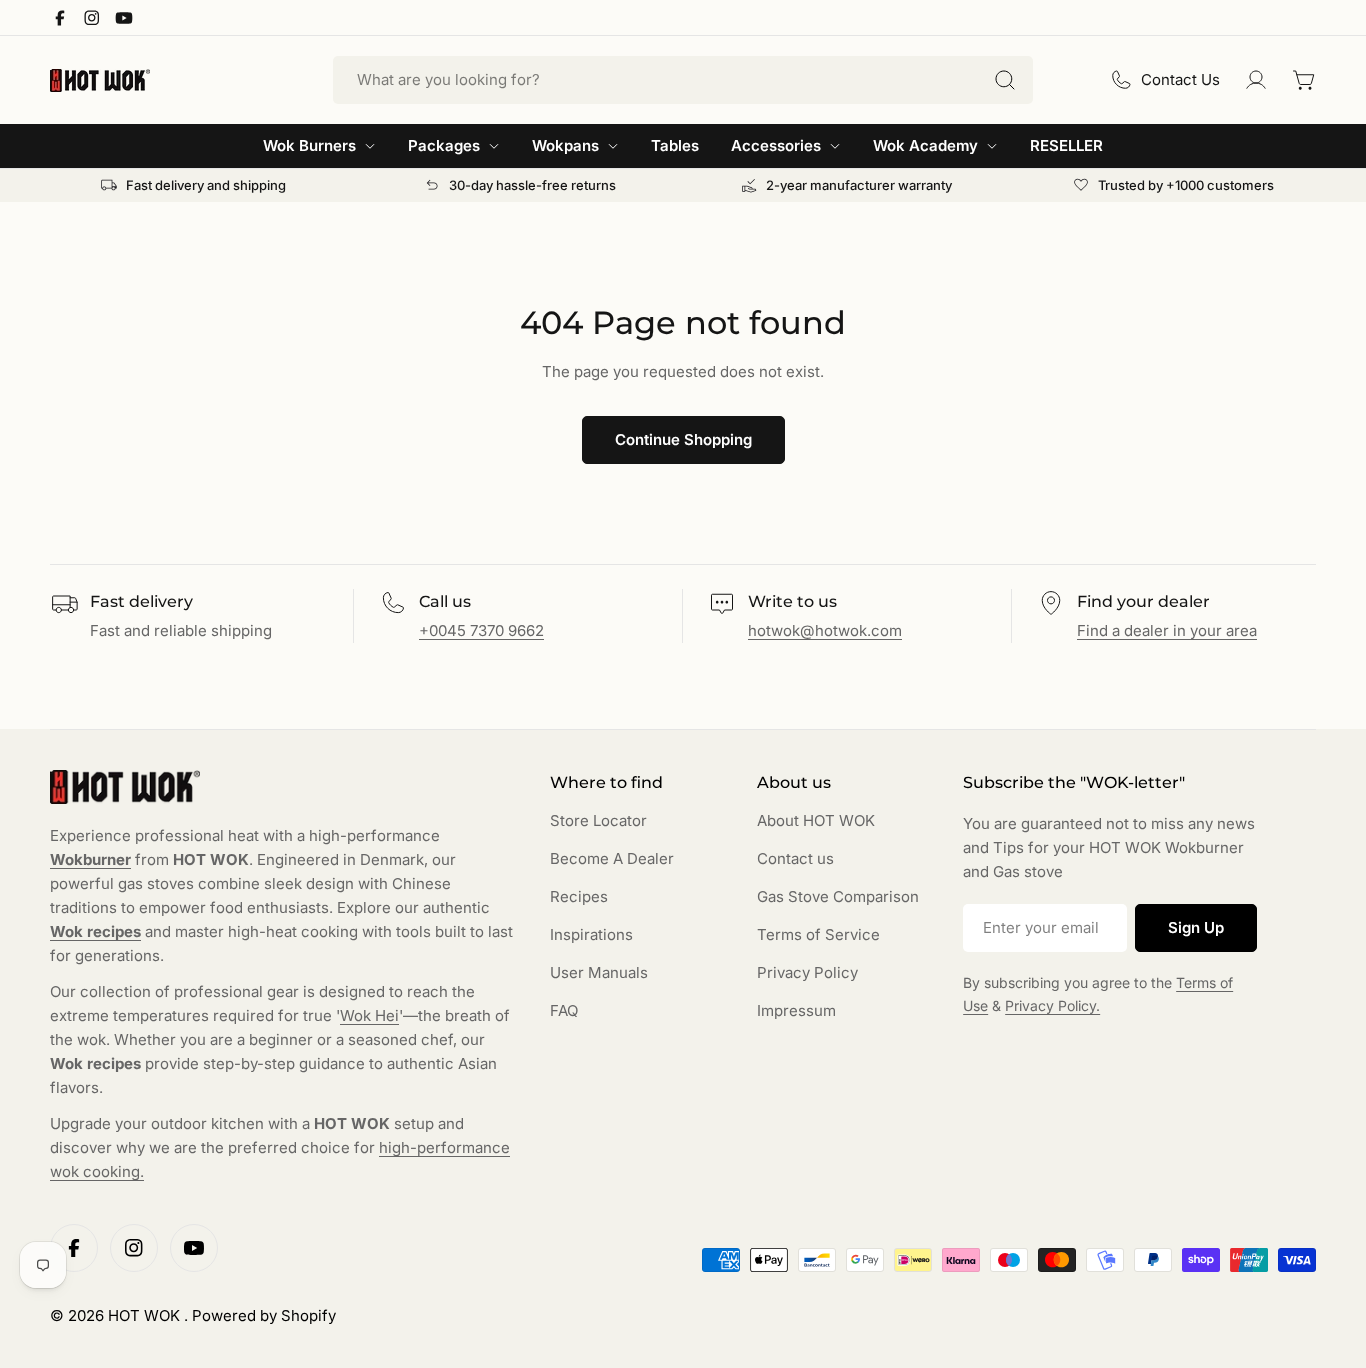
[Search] (1005, 80)
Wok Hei (369, 1015)
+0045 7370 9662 (481, 630)
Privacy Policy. (1052, 1005)
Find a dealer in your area (1167, 630)
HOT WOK (146, 1315)
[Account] (1256, 80)
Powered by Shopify (264, 1315)
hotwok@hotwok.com (825, 630)
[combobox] (683, 80)
